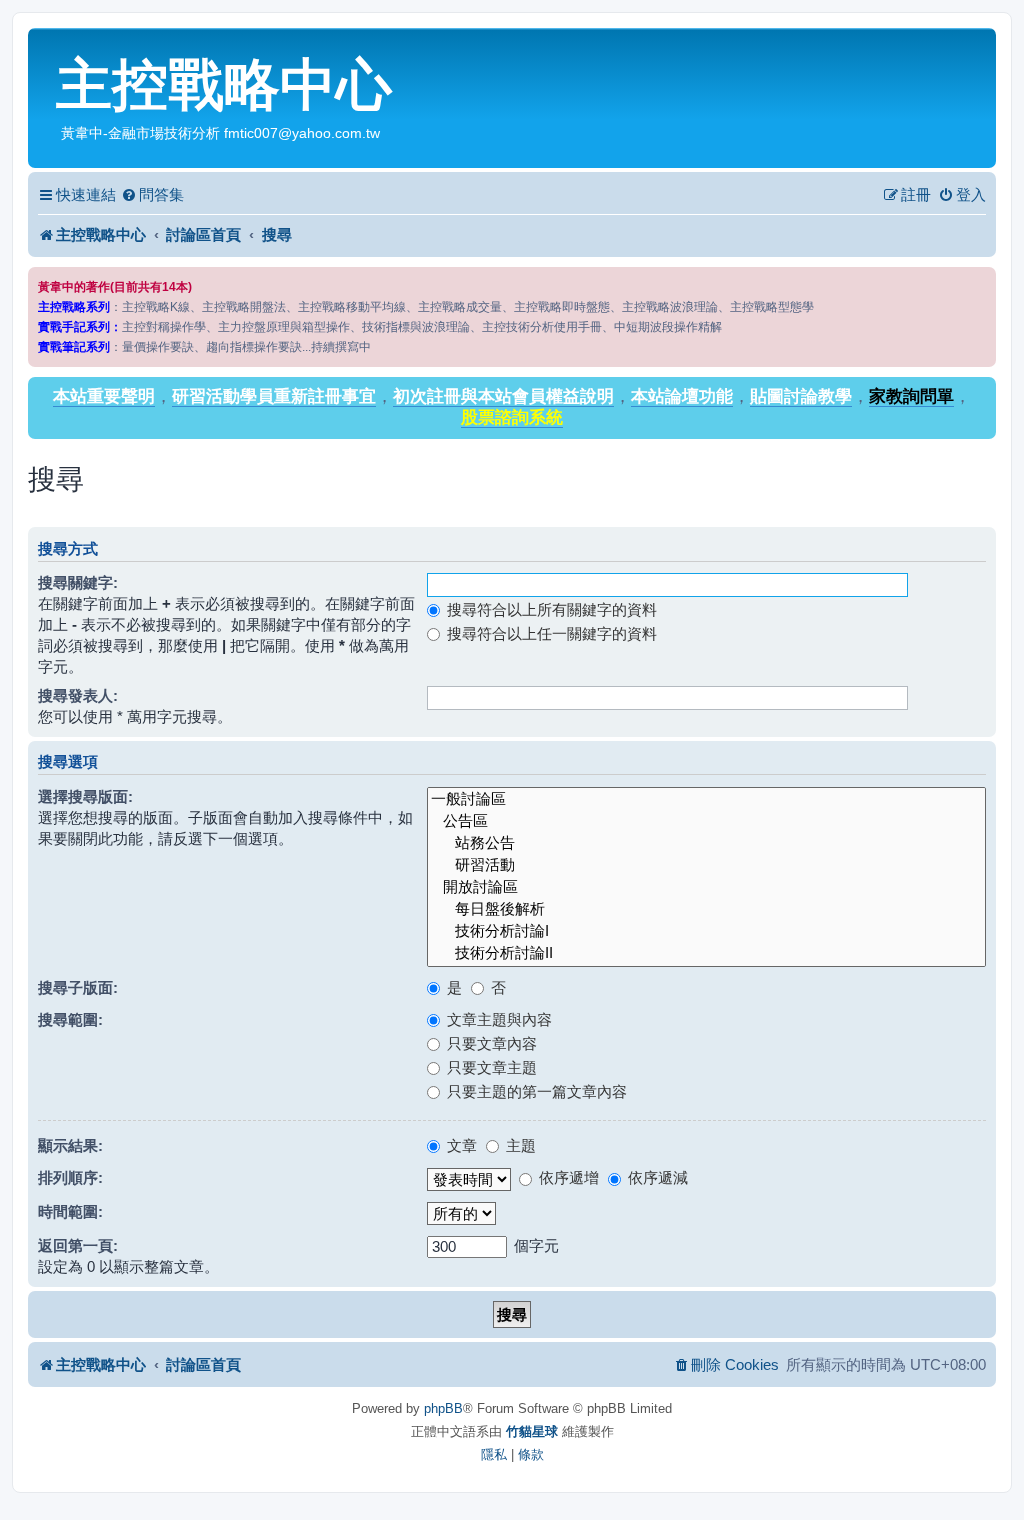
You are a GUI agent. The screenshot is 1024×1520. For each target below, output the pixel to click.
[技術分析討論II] (706, 954)
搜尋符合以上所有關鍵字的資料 (550, 609)
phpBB (443, 1408)
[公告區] (706, 822)
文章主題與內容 (497, 1019)
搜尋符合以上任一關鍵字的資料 (550, 633)
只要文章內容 (490, 1043)
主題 (519, 1145)
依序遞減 (656, 1177)
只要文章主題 (490, 1067)
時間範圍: (70, 1211)
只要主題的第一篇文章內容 (535, 1091)
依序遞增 (567, 1177)
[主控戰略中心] (44, 46)
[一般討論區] (706, 800)
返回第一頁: (78, 1245)
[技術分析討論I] (706, 932)
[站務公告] (706, 844)
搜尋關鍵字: (78, 582)
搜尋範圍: (70, 1019)
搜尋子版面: (78, 987)
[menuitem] (152, 195)
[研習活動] (706, 866)
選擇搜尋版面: (85, 796)
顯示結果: (70, 1145)
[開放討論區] (706, 888)
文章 (460, 1145)
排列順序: (70, 1177)
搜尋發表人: (78, 695)
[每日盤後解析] (706, 910)
